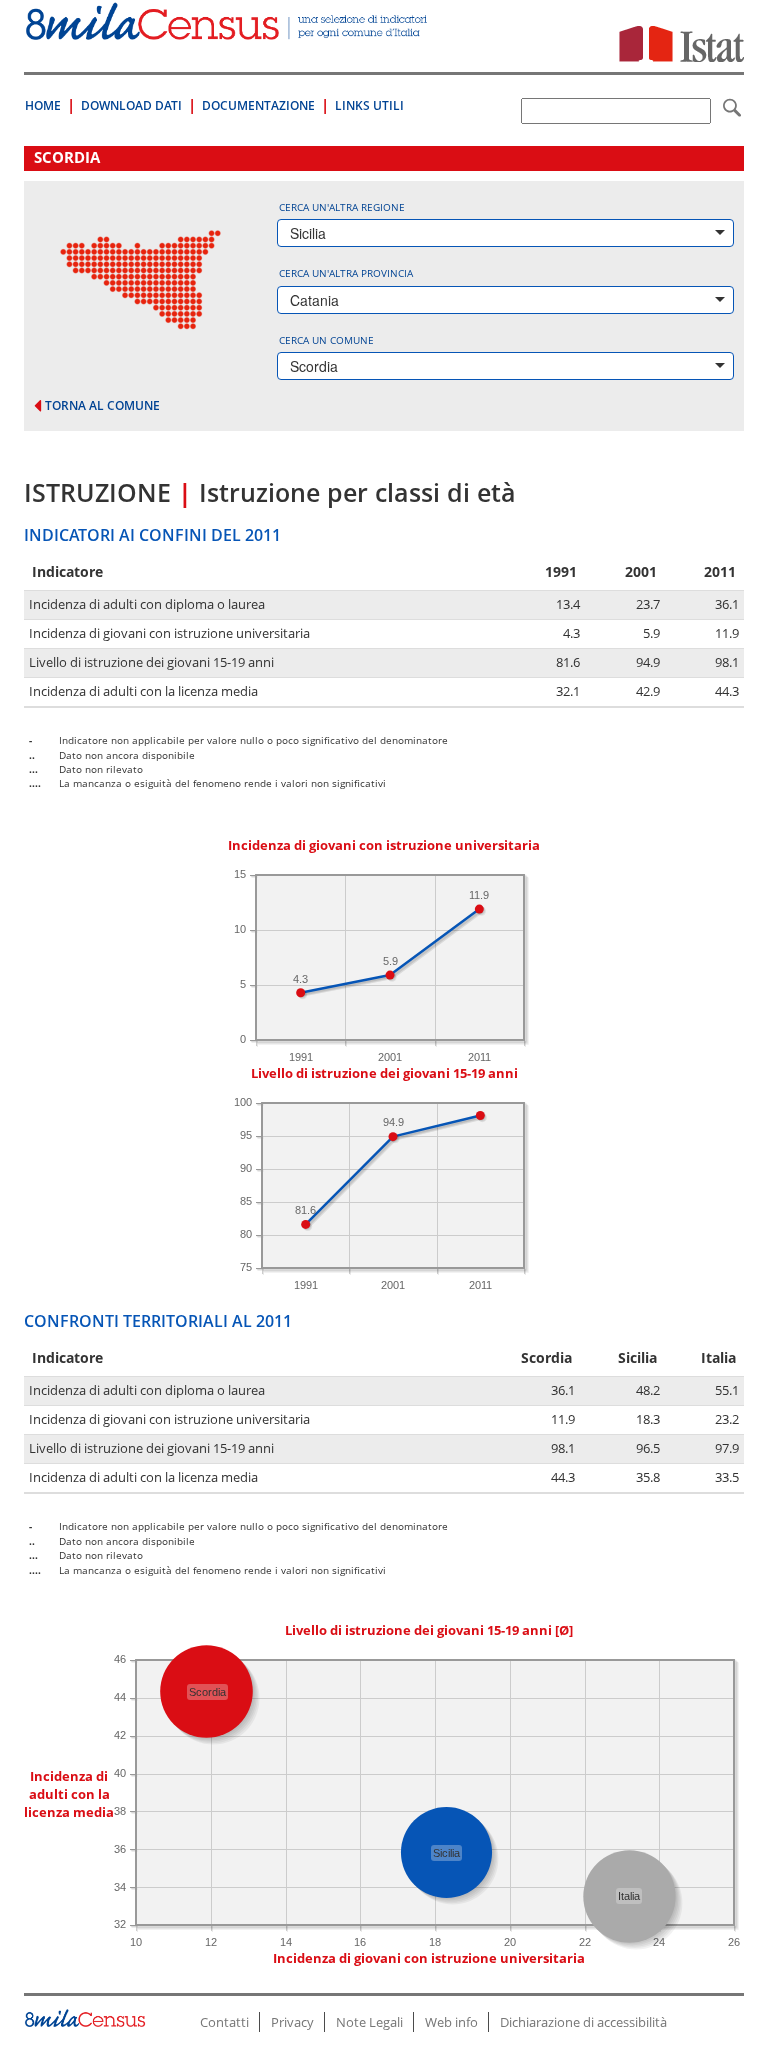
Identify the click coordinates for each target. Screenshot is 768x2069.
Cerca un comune (326, 340)
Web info (451, 2022)
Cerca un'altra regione (342, 207)
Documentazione (258, 105)
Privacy (292, 2022)
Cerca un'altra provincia (346, 273)
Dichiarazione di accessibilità (583, 2022)
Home (43, 105)
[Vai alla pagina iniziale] (228, 29)
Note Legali (369, 2022)
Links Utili (369, 105)
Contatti (224, 2022)
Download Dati (131, 105)
